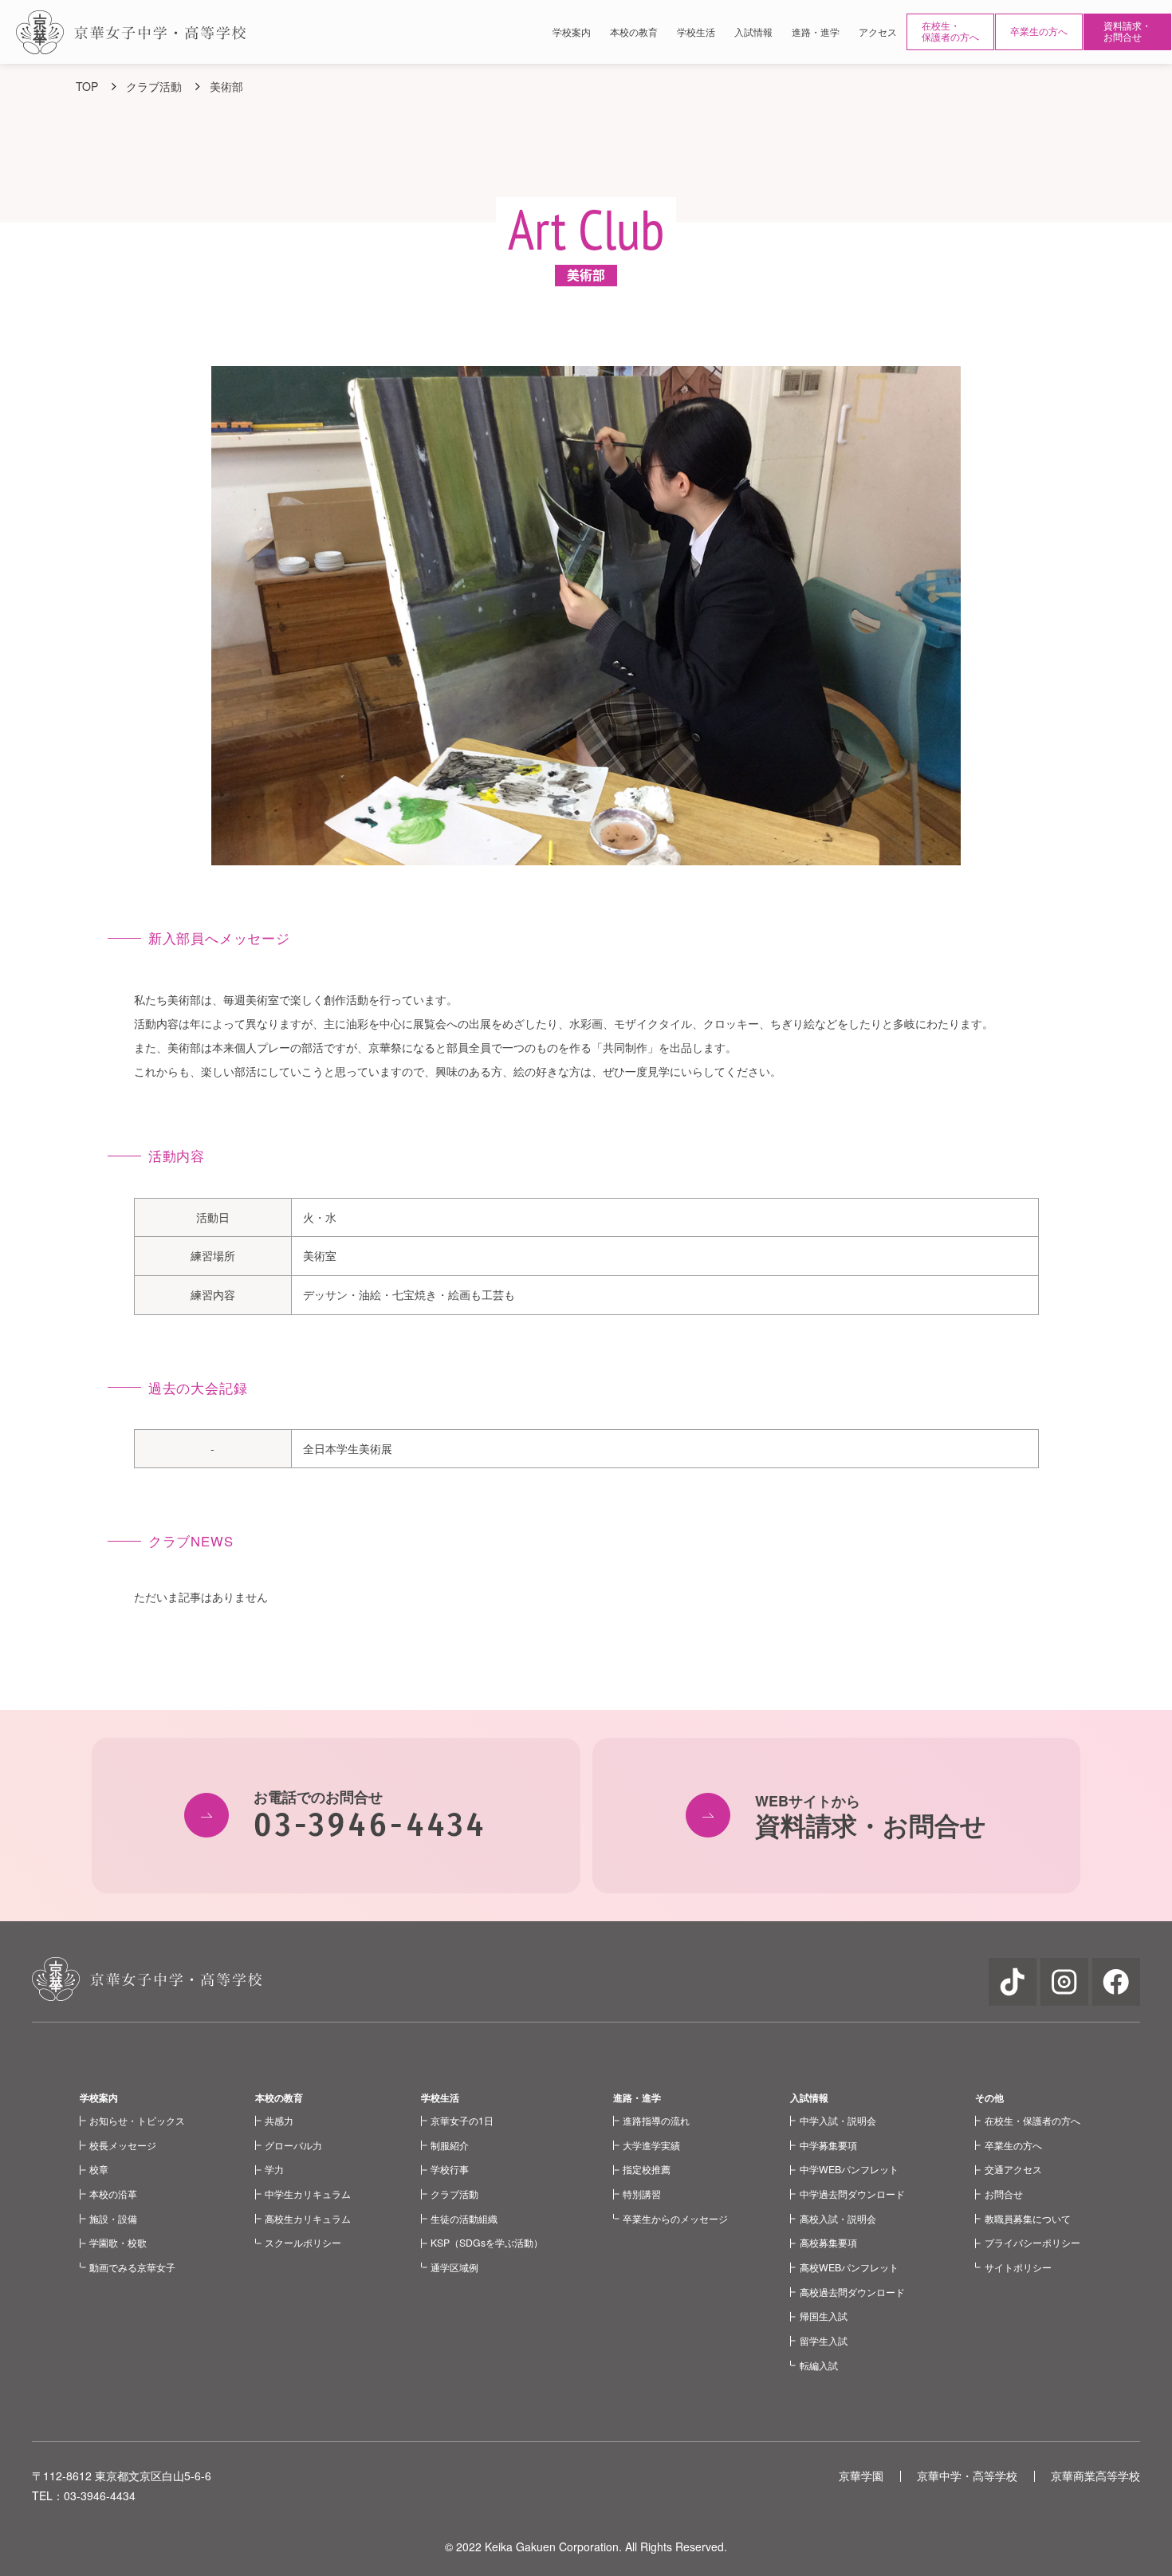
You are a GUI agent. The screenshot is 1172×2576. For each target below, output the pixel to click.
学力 (274, 2169)
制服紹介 (450, 2145)
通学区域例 (454, 2267)
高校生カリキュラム (308, 2218)
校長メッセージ (123, 2145)
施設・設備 (113, 2218)
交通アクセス (1013, 2169)
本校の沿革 (113, 2194)
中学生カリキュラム (308, 2194)
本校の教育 (279, 2097)
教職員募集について (1028, 2218)
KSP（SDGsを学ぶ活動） (487, 2242)
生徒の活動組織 (464, 2218)
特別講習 (642, 2194)
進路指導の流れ (656, 2120)
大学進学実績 (651, 2145)
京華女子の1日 (462, 2120)
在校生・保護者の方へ (950, 31)
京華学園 (861, 2476)
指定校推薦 (647, 2169)
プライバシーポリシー (1032, 2242)
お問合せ (1004, 2194)
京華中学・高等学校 (967, 2476)
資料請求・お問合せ (1127, 31)
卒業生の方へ (1039, 31)
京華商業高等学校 (1095, 2476)
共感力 (279, 2120)
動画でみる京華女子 (132, 2267)
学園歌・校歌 (118, 2242)
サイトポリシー (1018, 2267)
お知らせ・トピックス (137, 2120)
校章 (99, 2169)
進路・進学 (637, 2097)
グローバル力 (293, 2145)
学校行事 (450, 2169)
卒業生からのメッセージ (675, 2218)
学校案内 (99, 2097)
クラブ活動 (454, 2194)
